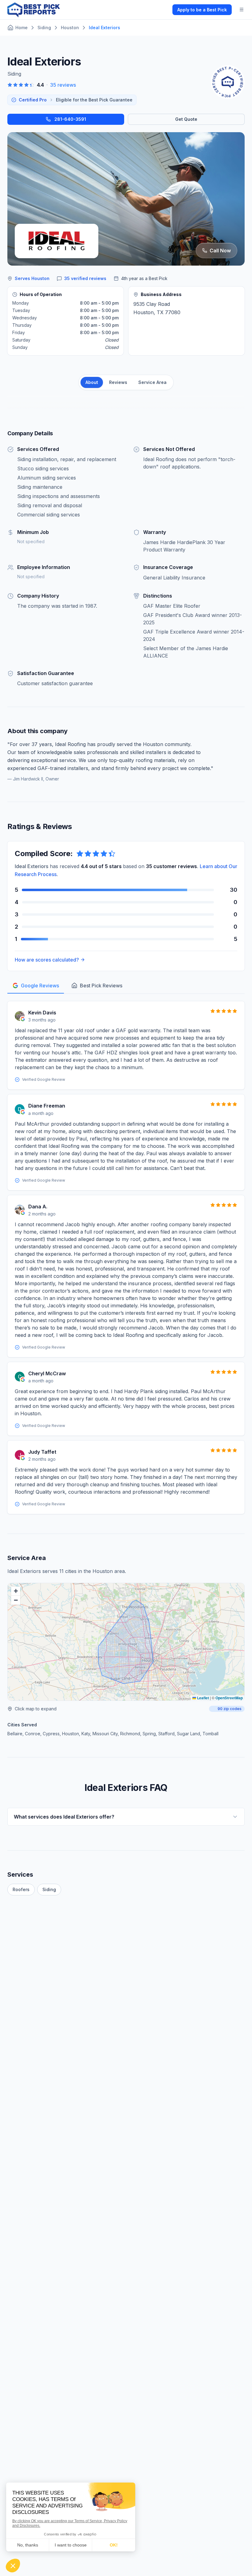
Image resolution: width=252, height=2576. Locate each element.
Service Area (152, 382)
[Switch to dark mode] (163, 10)
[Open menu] (242, 10)
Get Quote (186, 119)
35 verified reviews (85, 278)
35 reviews (63, 85)
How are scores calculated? (47, 960)
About (92, 382)
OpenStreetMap (229, 1698)
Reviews (118, 382)
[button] (16, 1591)
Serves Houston (32, 278)
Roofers (21, 1889)
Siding (49, 1889)
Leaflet (203, 1698)
